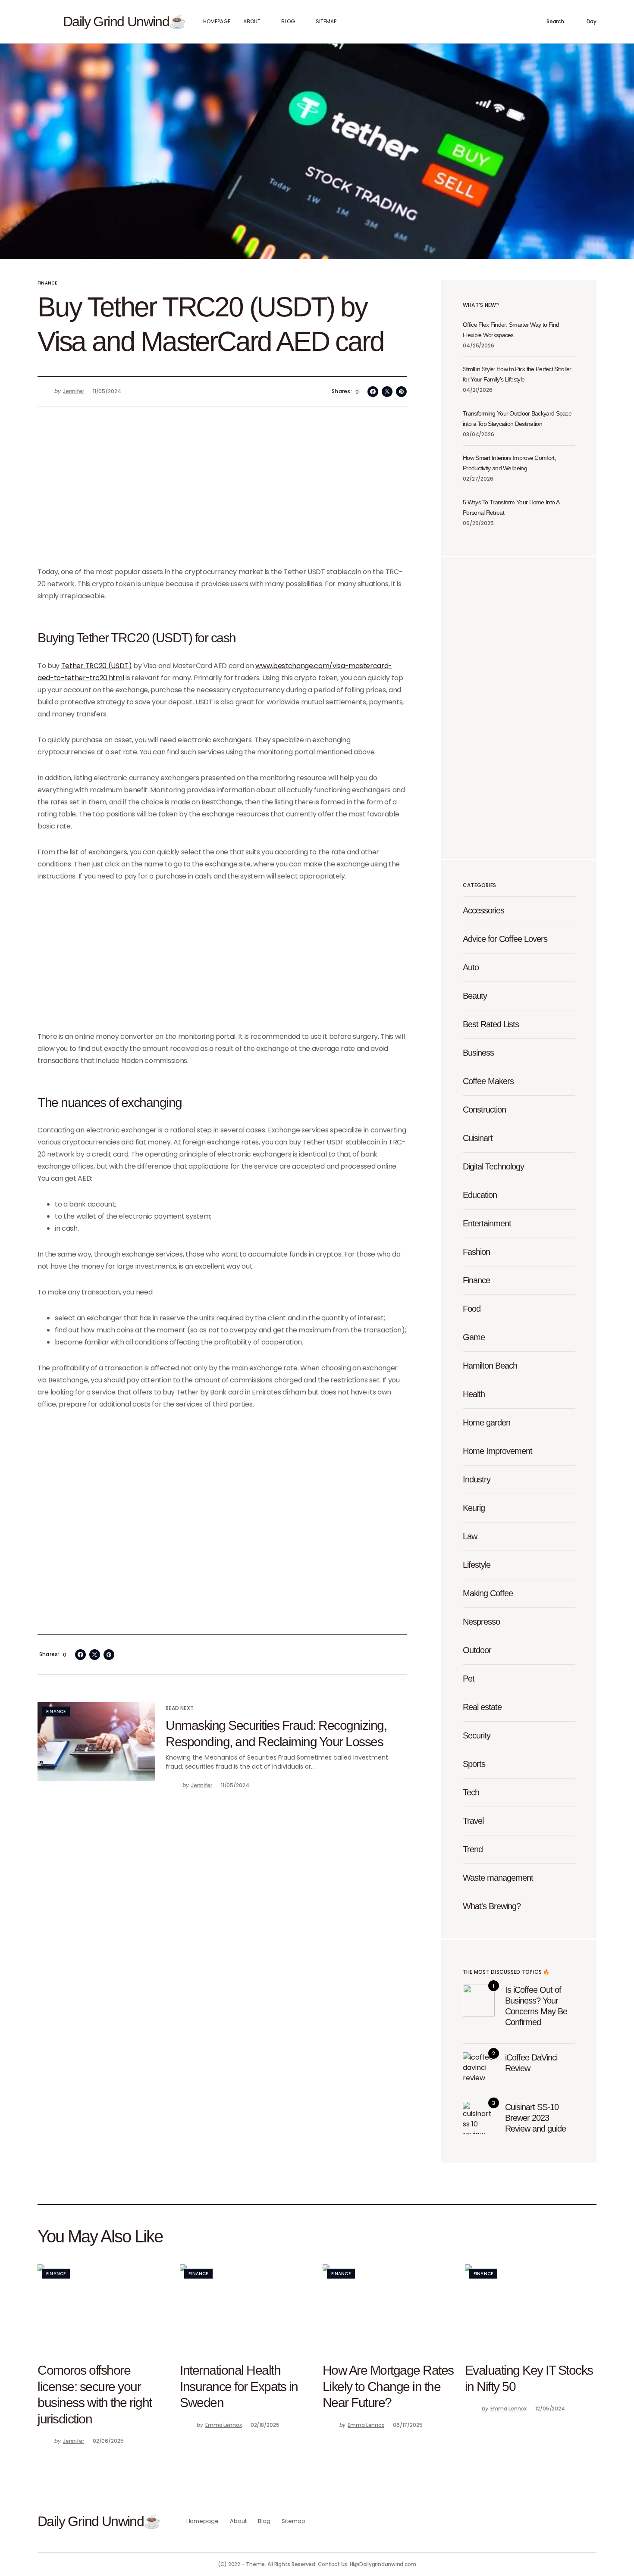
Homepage (202, 2521)
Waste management (498, 1878)
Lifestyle (477, 1565)
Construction (484, 1110)
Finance (47, 283)
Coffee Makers (488, 1081)
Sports (474, 1764)
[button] (42, 22)
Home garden (486, 1422)
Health (474, 1394)
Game (474, 1337)
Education (480, 1195)
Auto (471, 967)
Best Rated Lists (491, 1024)
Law (470, 1536)
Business (478, 1053)
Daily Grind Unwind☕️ (124, 22)
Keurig (474, 1508)
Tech (471, 1792)
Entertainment (487, 1223)
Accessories (483, 910)
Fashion (476, 1252)
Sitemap (293, 2521)
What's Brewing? (492, 1906)
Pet (469, 1679)
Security (477, 1735)
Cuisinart (478, 1138)
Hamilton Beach (490, 1366)
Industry (477, 1479)
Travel (473, 1821)
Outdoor (477, 1650)
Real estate (482, 1707)
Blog (264, 2521)
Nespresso (481, 1622)
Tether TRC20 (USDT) (97, 666)
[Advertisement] (222, 492)
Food (472, 1309)
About (238, 2521)
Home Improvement (497, 1451)
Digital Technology (493, 1166)
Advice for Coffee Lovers (505, 939)
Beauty (475, 996)
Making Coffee (488, 1593)
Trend (473, 1849)
